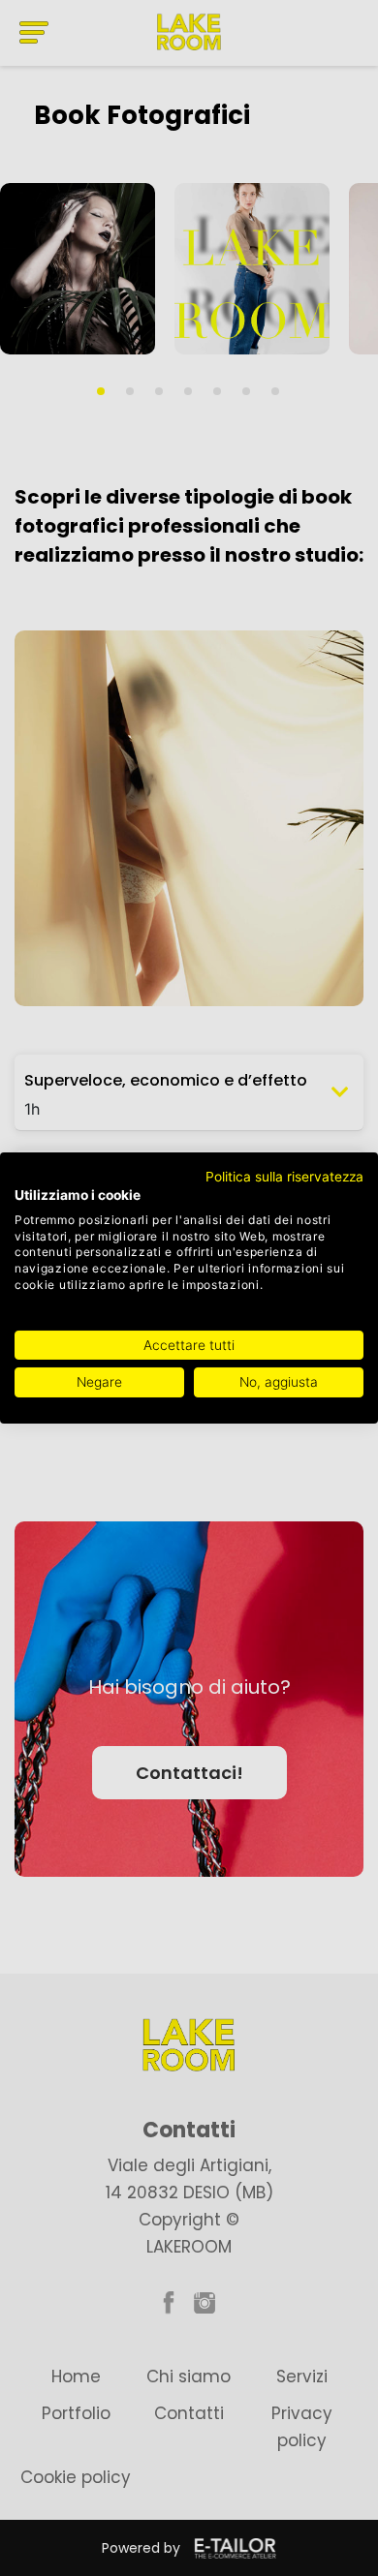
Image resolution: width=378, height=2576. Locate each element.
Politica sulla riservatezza (284, 1177)
